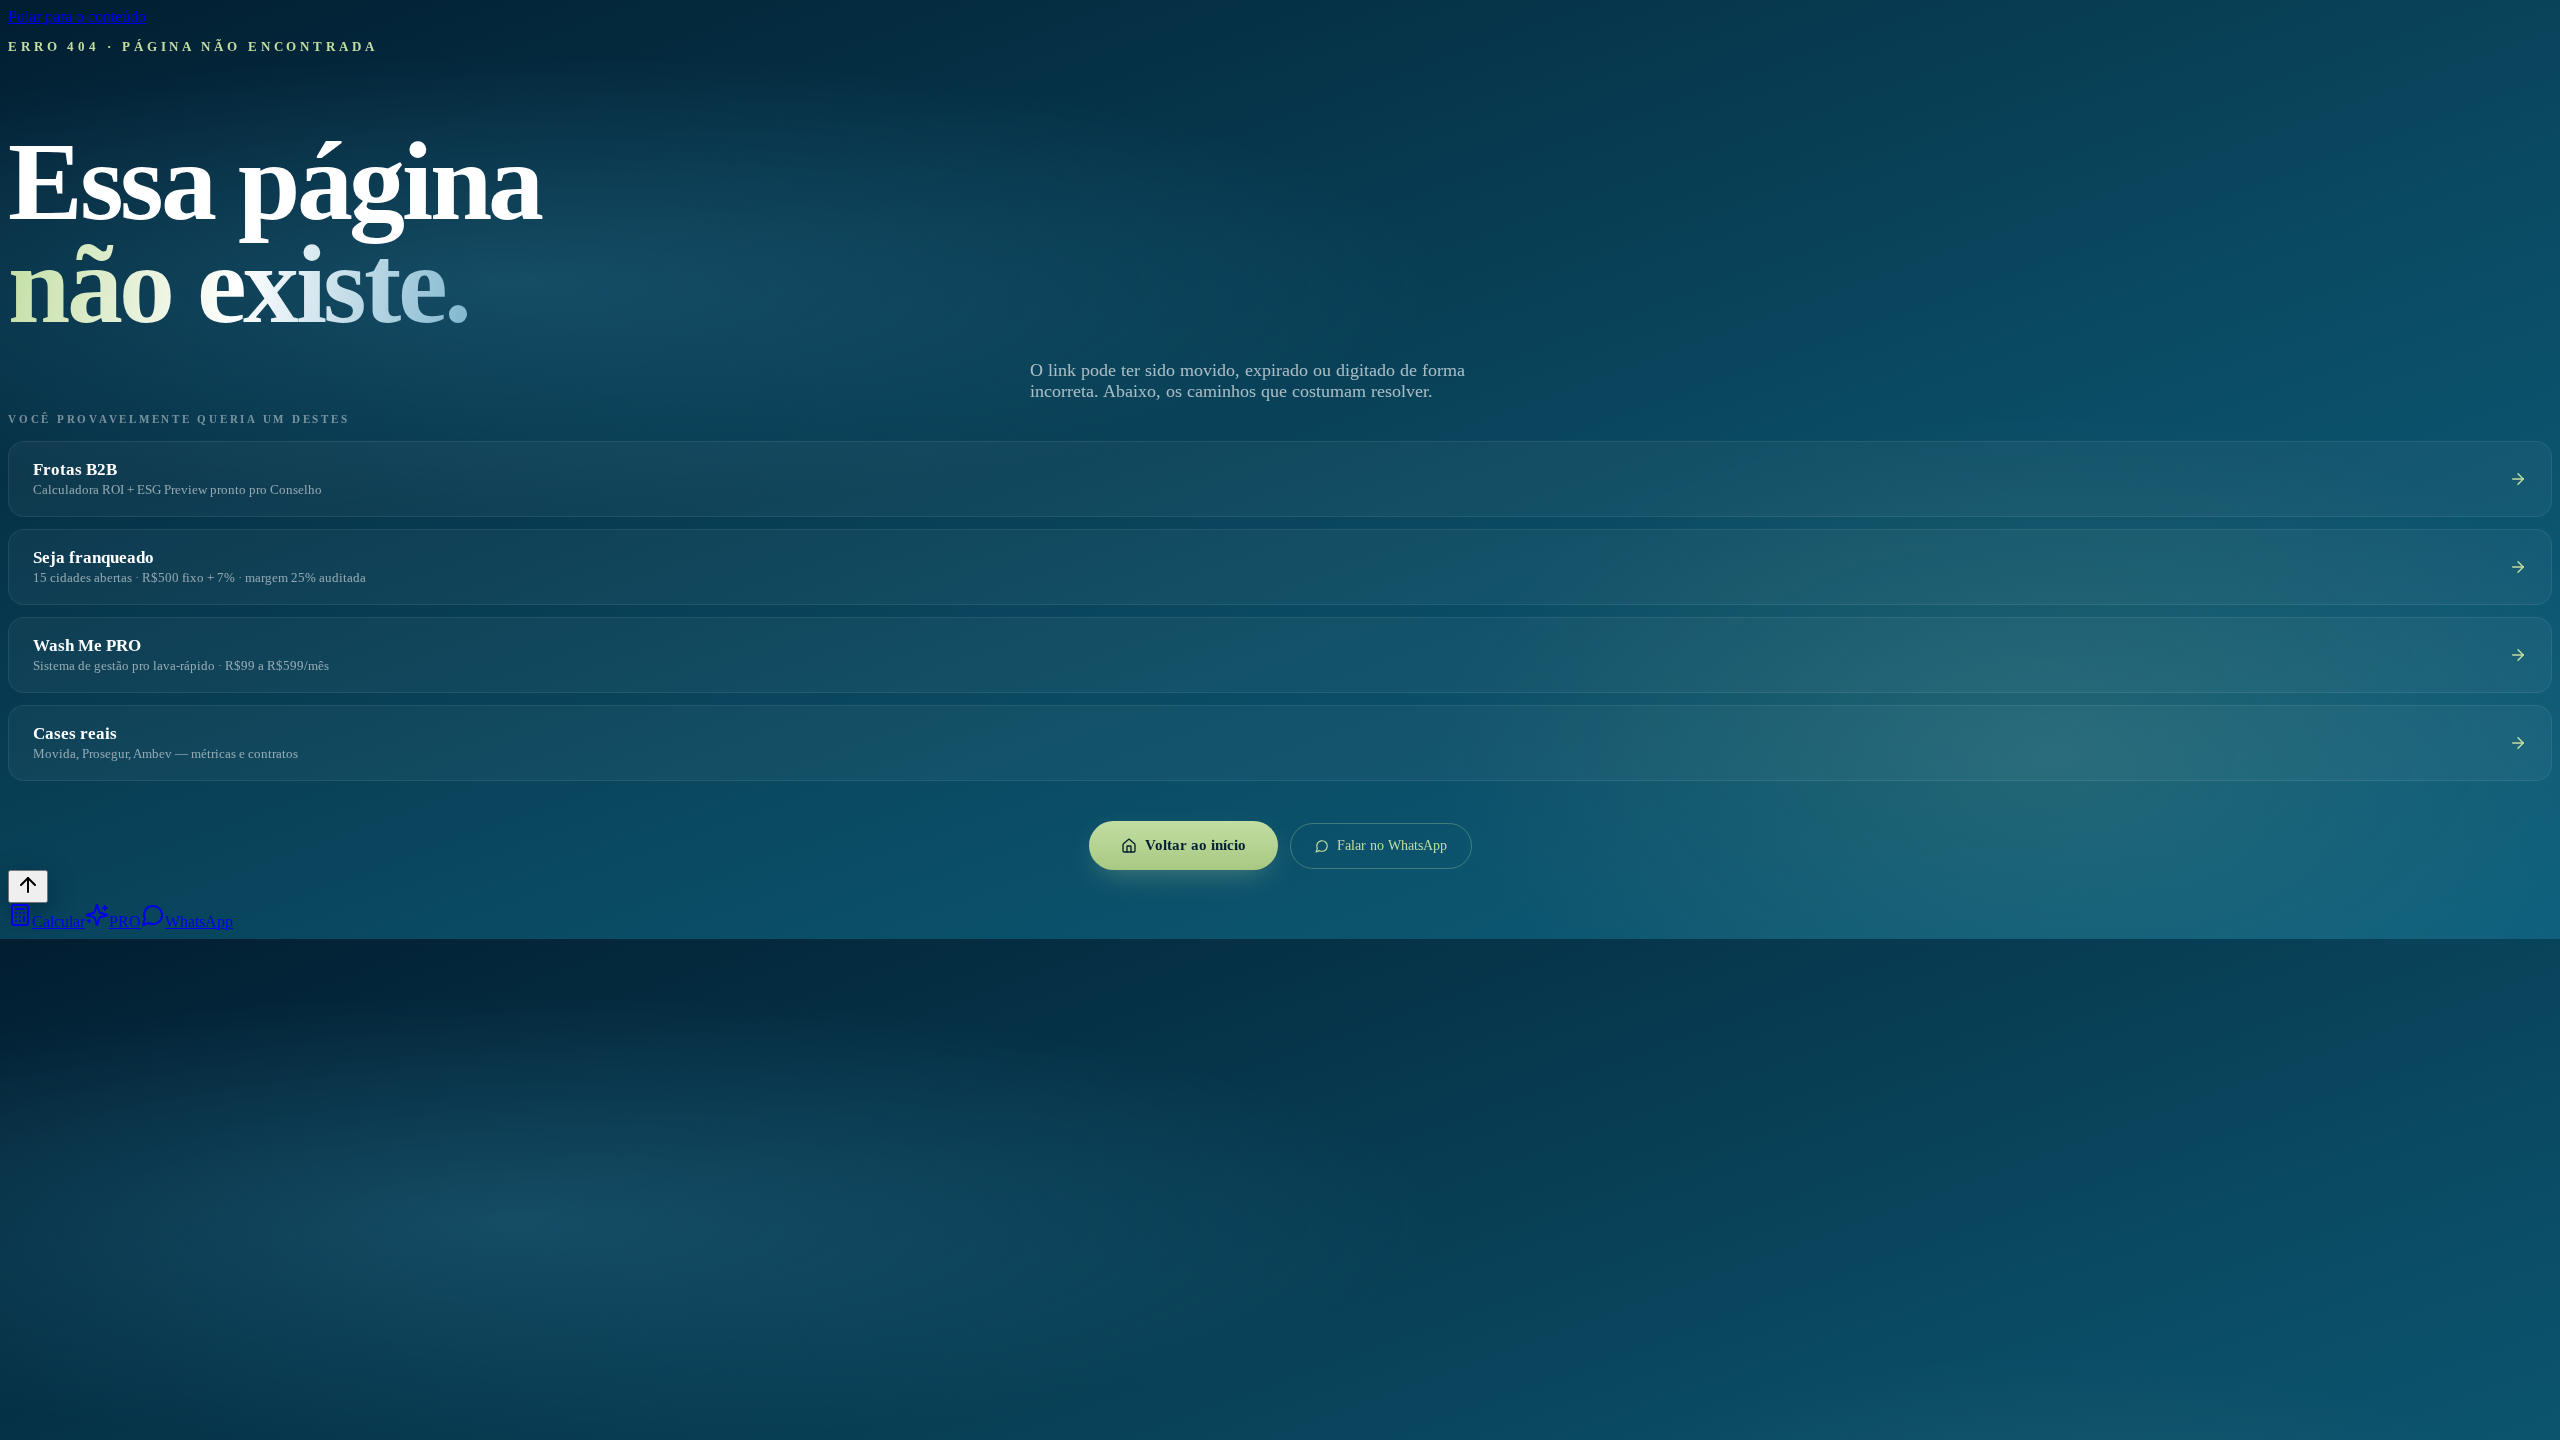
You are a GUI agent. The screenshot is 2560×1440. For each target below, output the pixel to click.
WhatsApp (199, 921)
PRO (125, 921)
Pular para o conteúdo (77, 16)
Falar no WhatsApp (1392, 845)
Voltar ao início (1195, 845)
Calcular (58, 921)
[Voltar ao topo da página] (28, 886)
